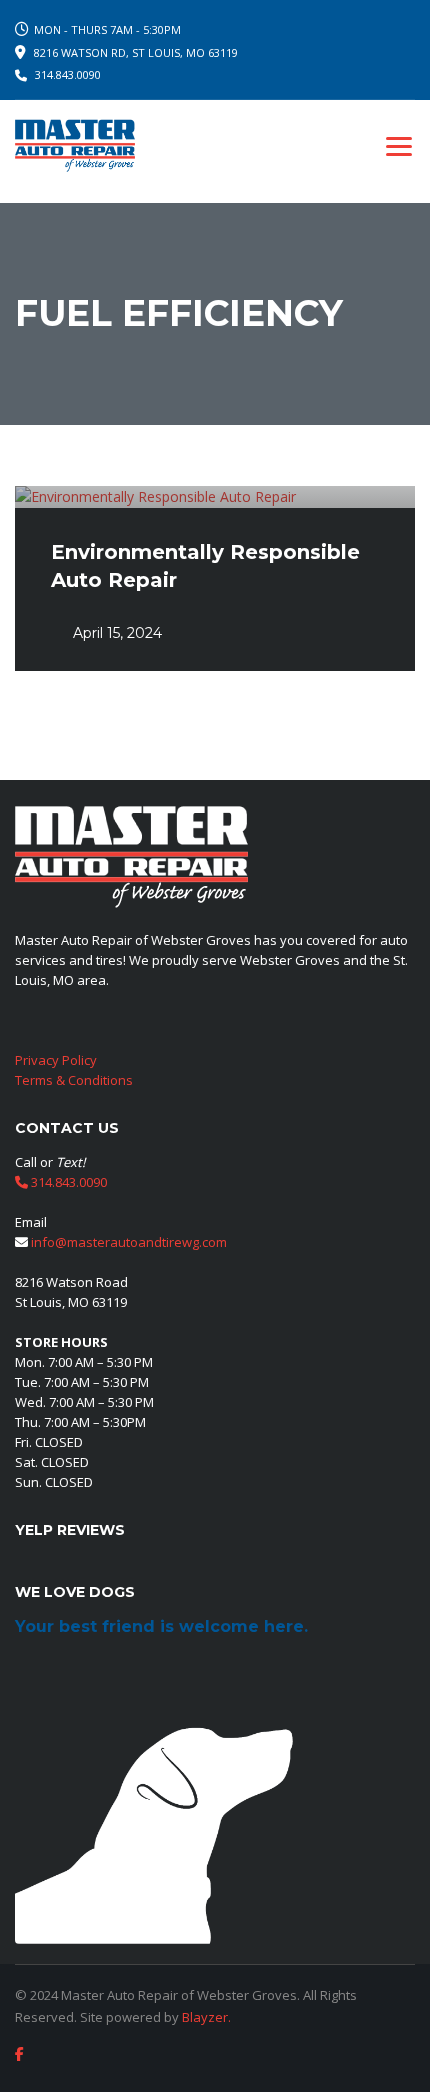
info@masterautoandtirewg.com (129, 1242)
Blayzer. (206, 2017)
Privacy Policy (56, 1060)
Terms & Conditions (74, 1080)
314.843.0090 (68, 74)
